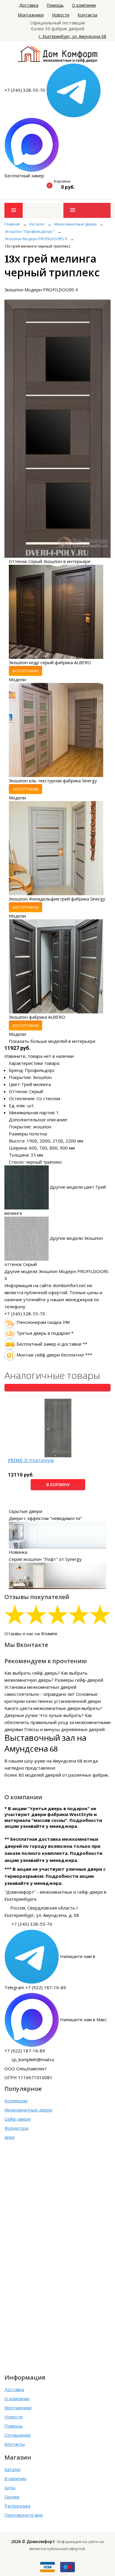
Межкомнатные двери (28, 2110)
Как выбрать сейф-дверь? (32, 1673)
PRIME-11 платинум (31, 1460)
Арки (9, 2137)
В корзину (58, 1485)
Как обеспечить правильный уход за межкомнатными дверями (57, 1722)
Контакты (87, 15)
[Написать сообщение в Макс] (32, 144)
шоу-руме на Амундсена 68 (53, 1761)
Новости (61, 15)
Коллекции (16, 2101)
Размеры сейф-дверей (79, 1680)
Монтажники (31, 15)
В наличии (15, 2478)
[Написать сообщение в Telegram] (74, 90)
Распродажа (17, 2506)
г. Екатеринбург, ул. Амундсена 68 (72, 36)
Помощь (55, 5)
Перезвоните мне (24, 2515)
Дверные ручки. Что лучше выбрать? (44, 1715)
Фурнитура (16, 2128)
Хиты (10, 2488)
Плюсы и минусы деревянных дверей (64, 1729)
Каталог (13, 2469)
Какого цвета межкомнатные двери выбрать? (53, 1708)
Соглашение (18, 2435)
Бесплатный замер (24, 176)
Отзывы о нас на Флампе (31, 1633)
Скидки (12, 2497)
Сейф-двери (18, 2119)
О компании (84, 5)
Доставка (29, 5)
